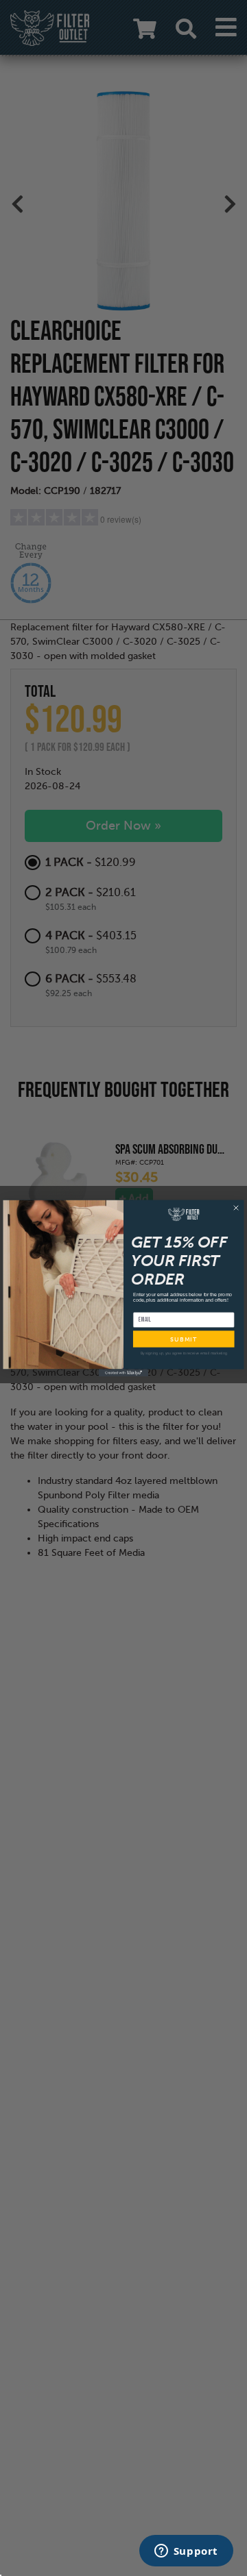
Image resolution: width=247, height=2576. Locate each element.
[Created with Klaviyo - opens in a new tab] (123, 1373)
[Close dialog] (236, 1208)
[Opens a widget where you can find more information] (186, 2552)
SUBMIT (184, 1339)
